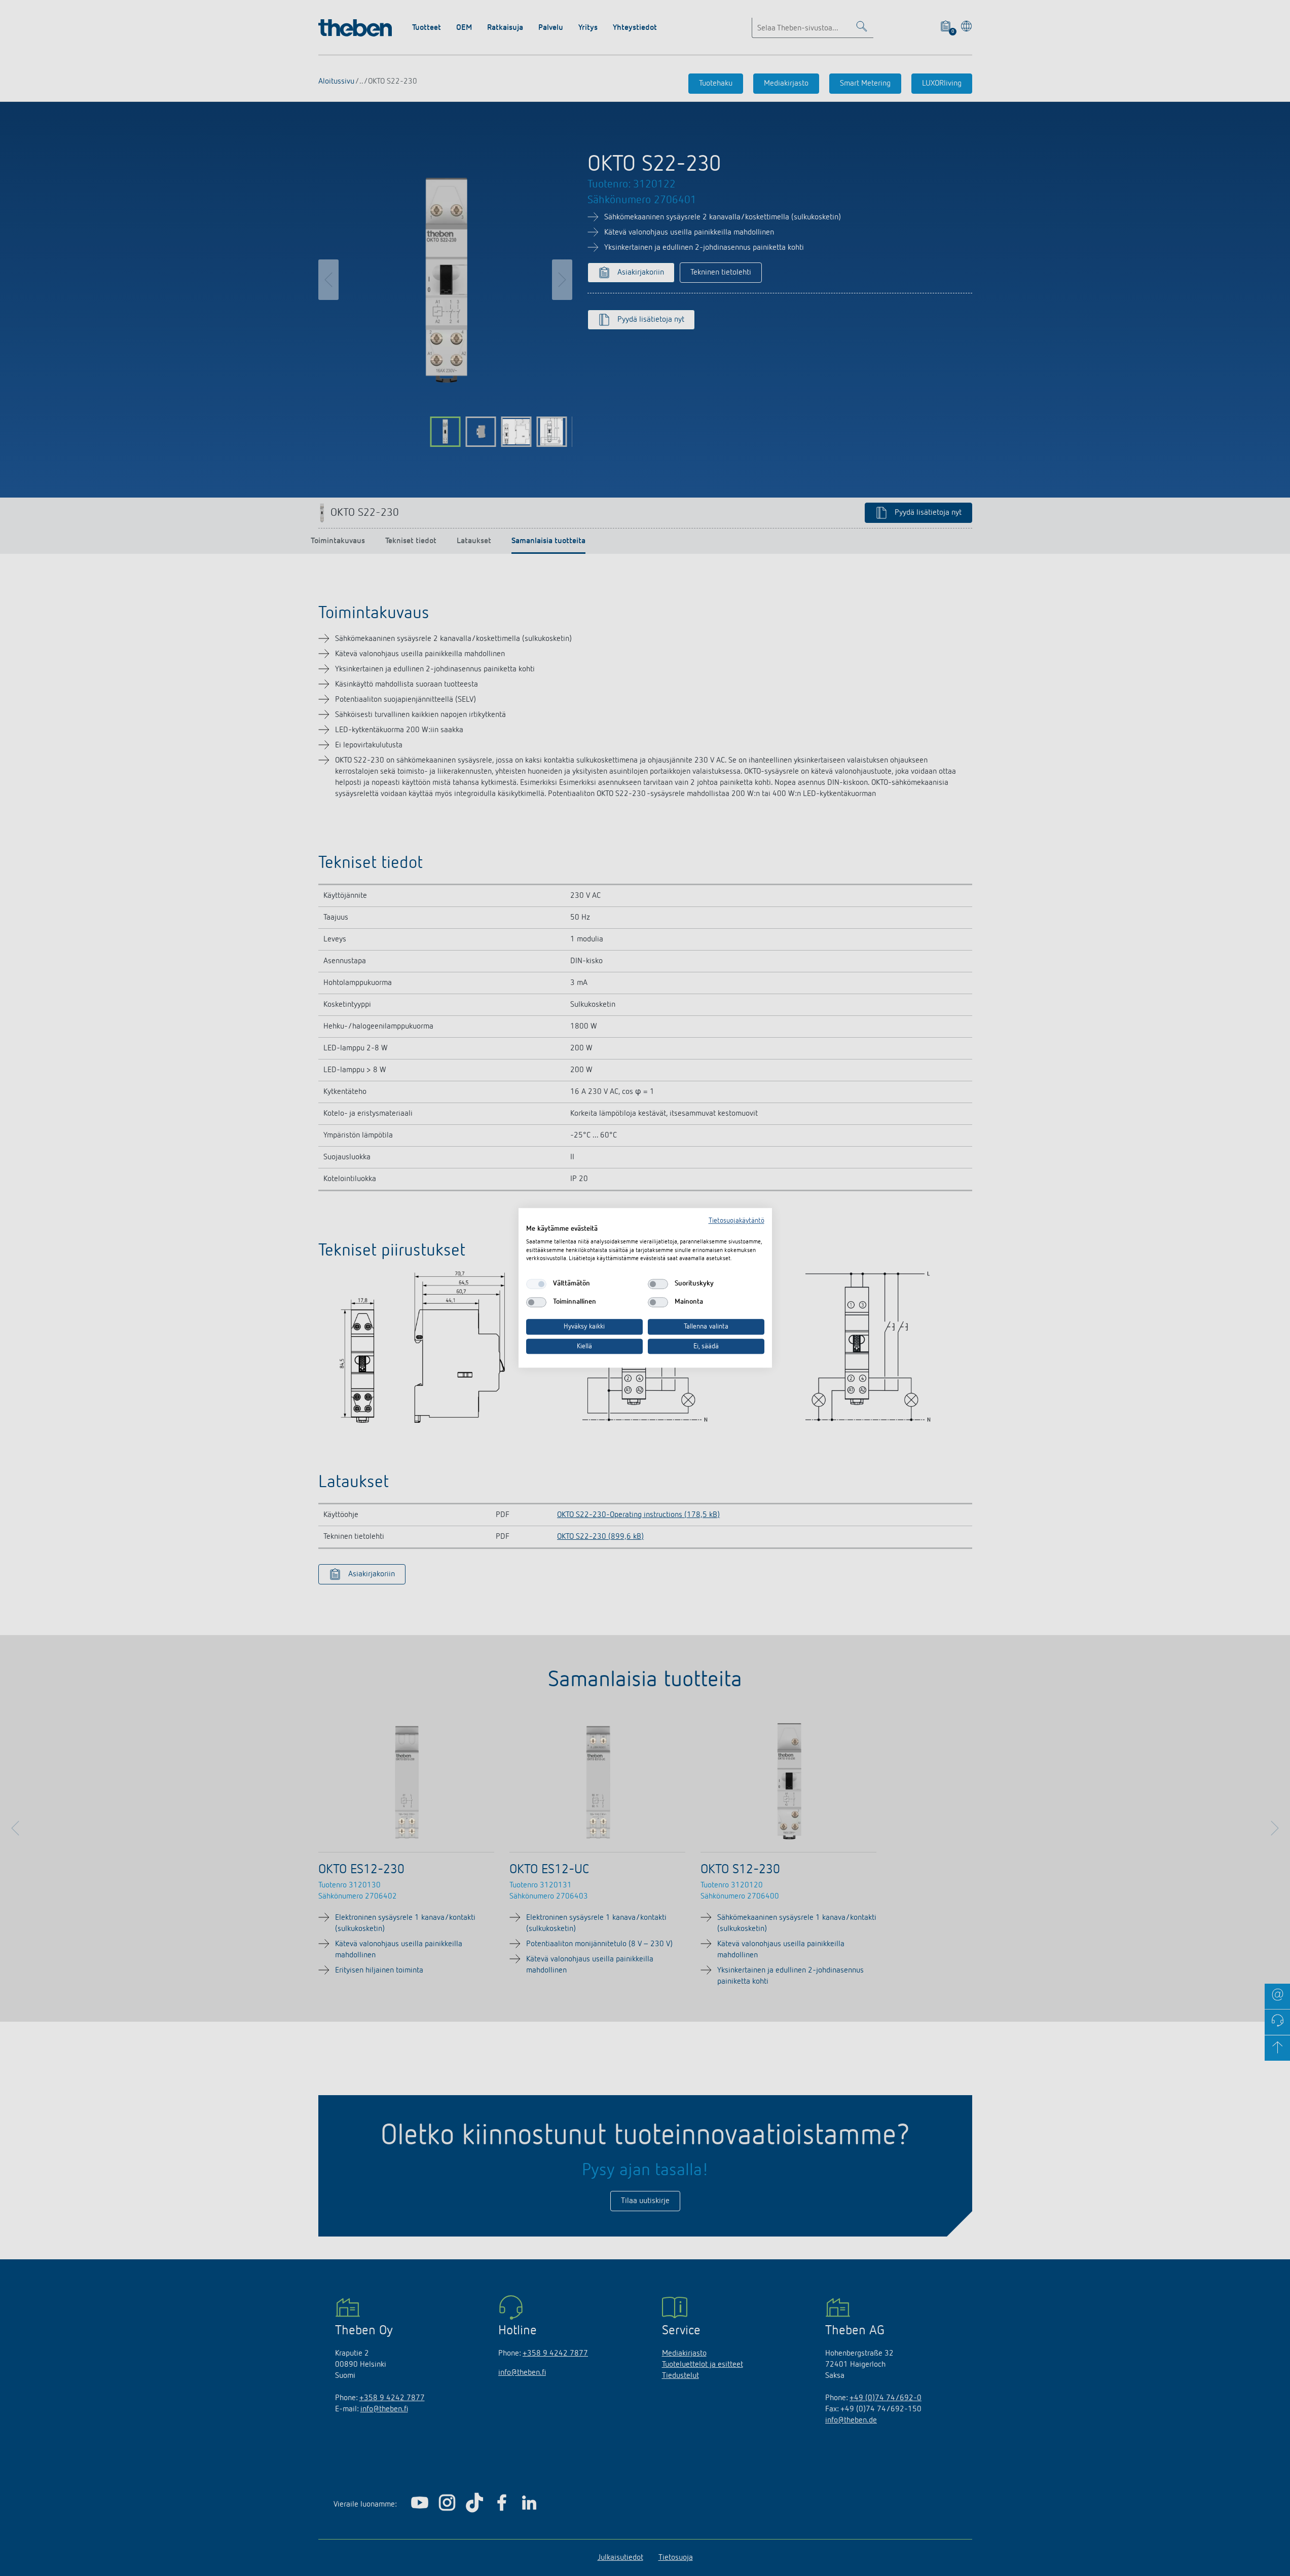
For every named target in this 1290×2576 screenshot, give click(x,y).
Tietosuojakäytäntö (736, 1221)
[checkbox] (536, 1284)
